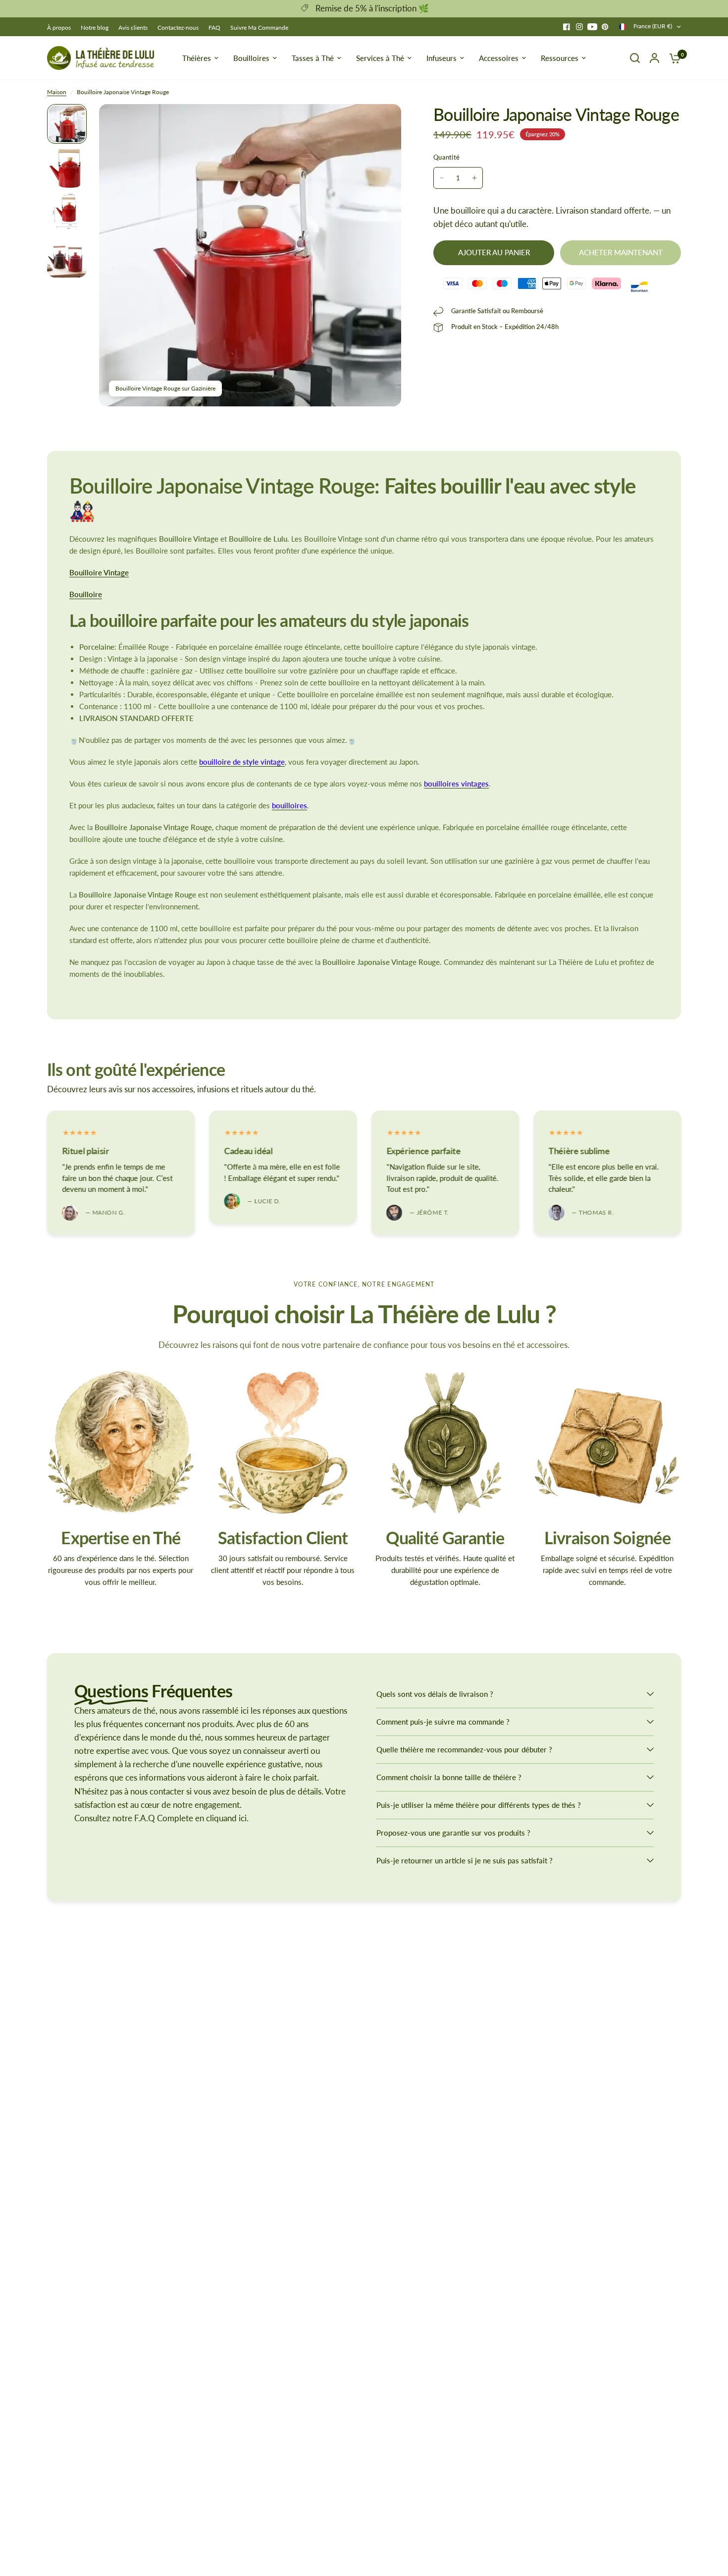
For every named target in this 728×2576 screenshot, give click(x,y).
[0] (673, 58)
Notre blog (95, 28)
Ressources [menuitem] (560, 58)
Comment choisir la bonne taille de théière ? (449, 1777)
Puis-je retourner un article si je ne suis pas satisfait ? (465, 1860)
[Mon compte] (654, 58)
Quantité (446, 157)
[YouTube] (592, 27)
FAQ (214, 28)
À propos (59, 28)
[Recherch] (635, 58)
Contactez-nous (178, 28)
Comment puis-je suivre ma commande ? (443, 1722)
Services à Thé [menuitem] (380, 58)
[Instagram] (579, 27)
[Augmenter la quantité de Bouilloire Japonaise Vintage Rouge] (474, 178)
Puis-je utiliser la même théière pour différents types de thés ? (479, 1805)
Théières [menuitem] (197, 58)
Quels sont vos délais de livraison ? (435, 1694)
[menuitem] (61, 28)
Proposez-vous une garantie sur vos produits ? (453, 1833)
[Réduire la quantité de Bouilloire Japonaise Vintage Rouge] (442, 178)
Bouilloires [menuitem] (251, 58)
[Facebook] (567, 27)
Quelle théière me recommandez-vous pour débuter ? (464, 1749)
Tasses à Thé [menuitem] (313, 58)
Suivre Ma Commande (259, 28)
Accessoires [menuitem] (499, 58)
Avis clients (133, 28)
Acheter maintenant (621, 252)
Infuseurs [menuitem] (442, 58)
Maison (57, 92)
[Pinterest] (605, 27)
